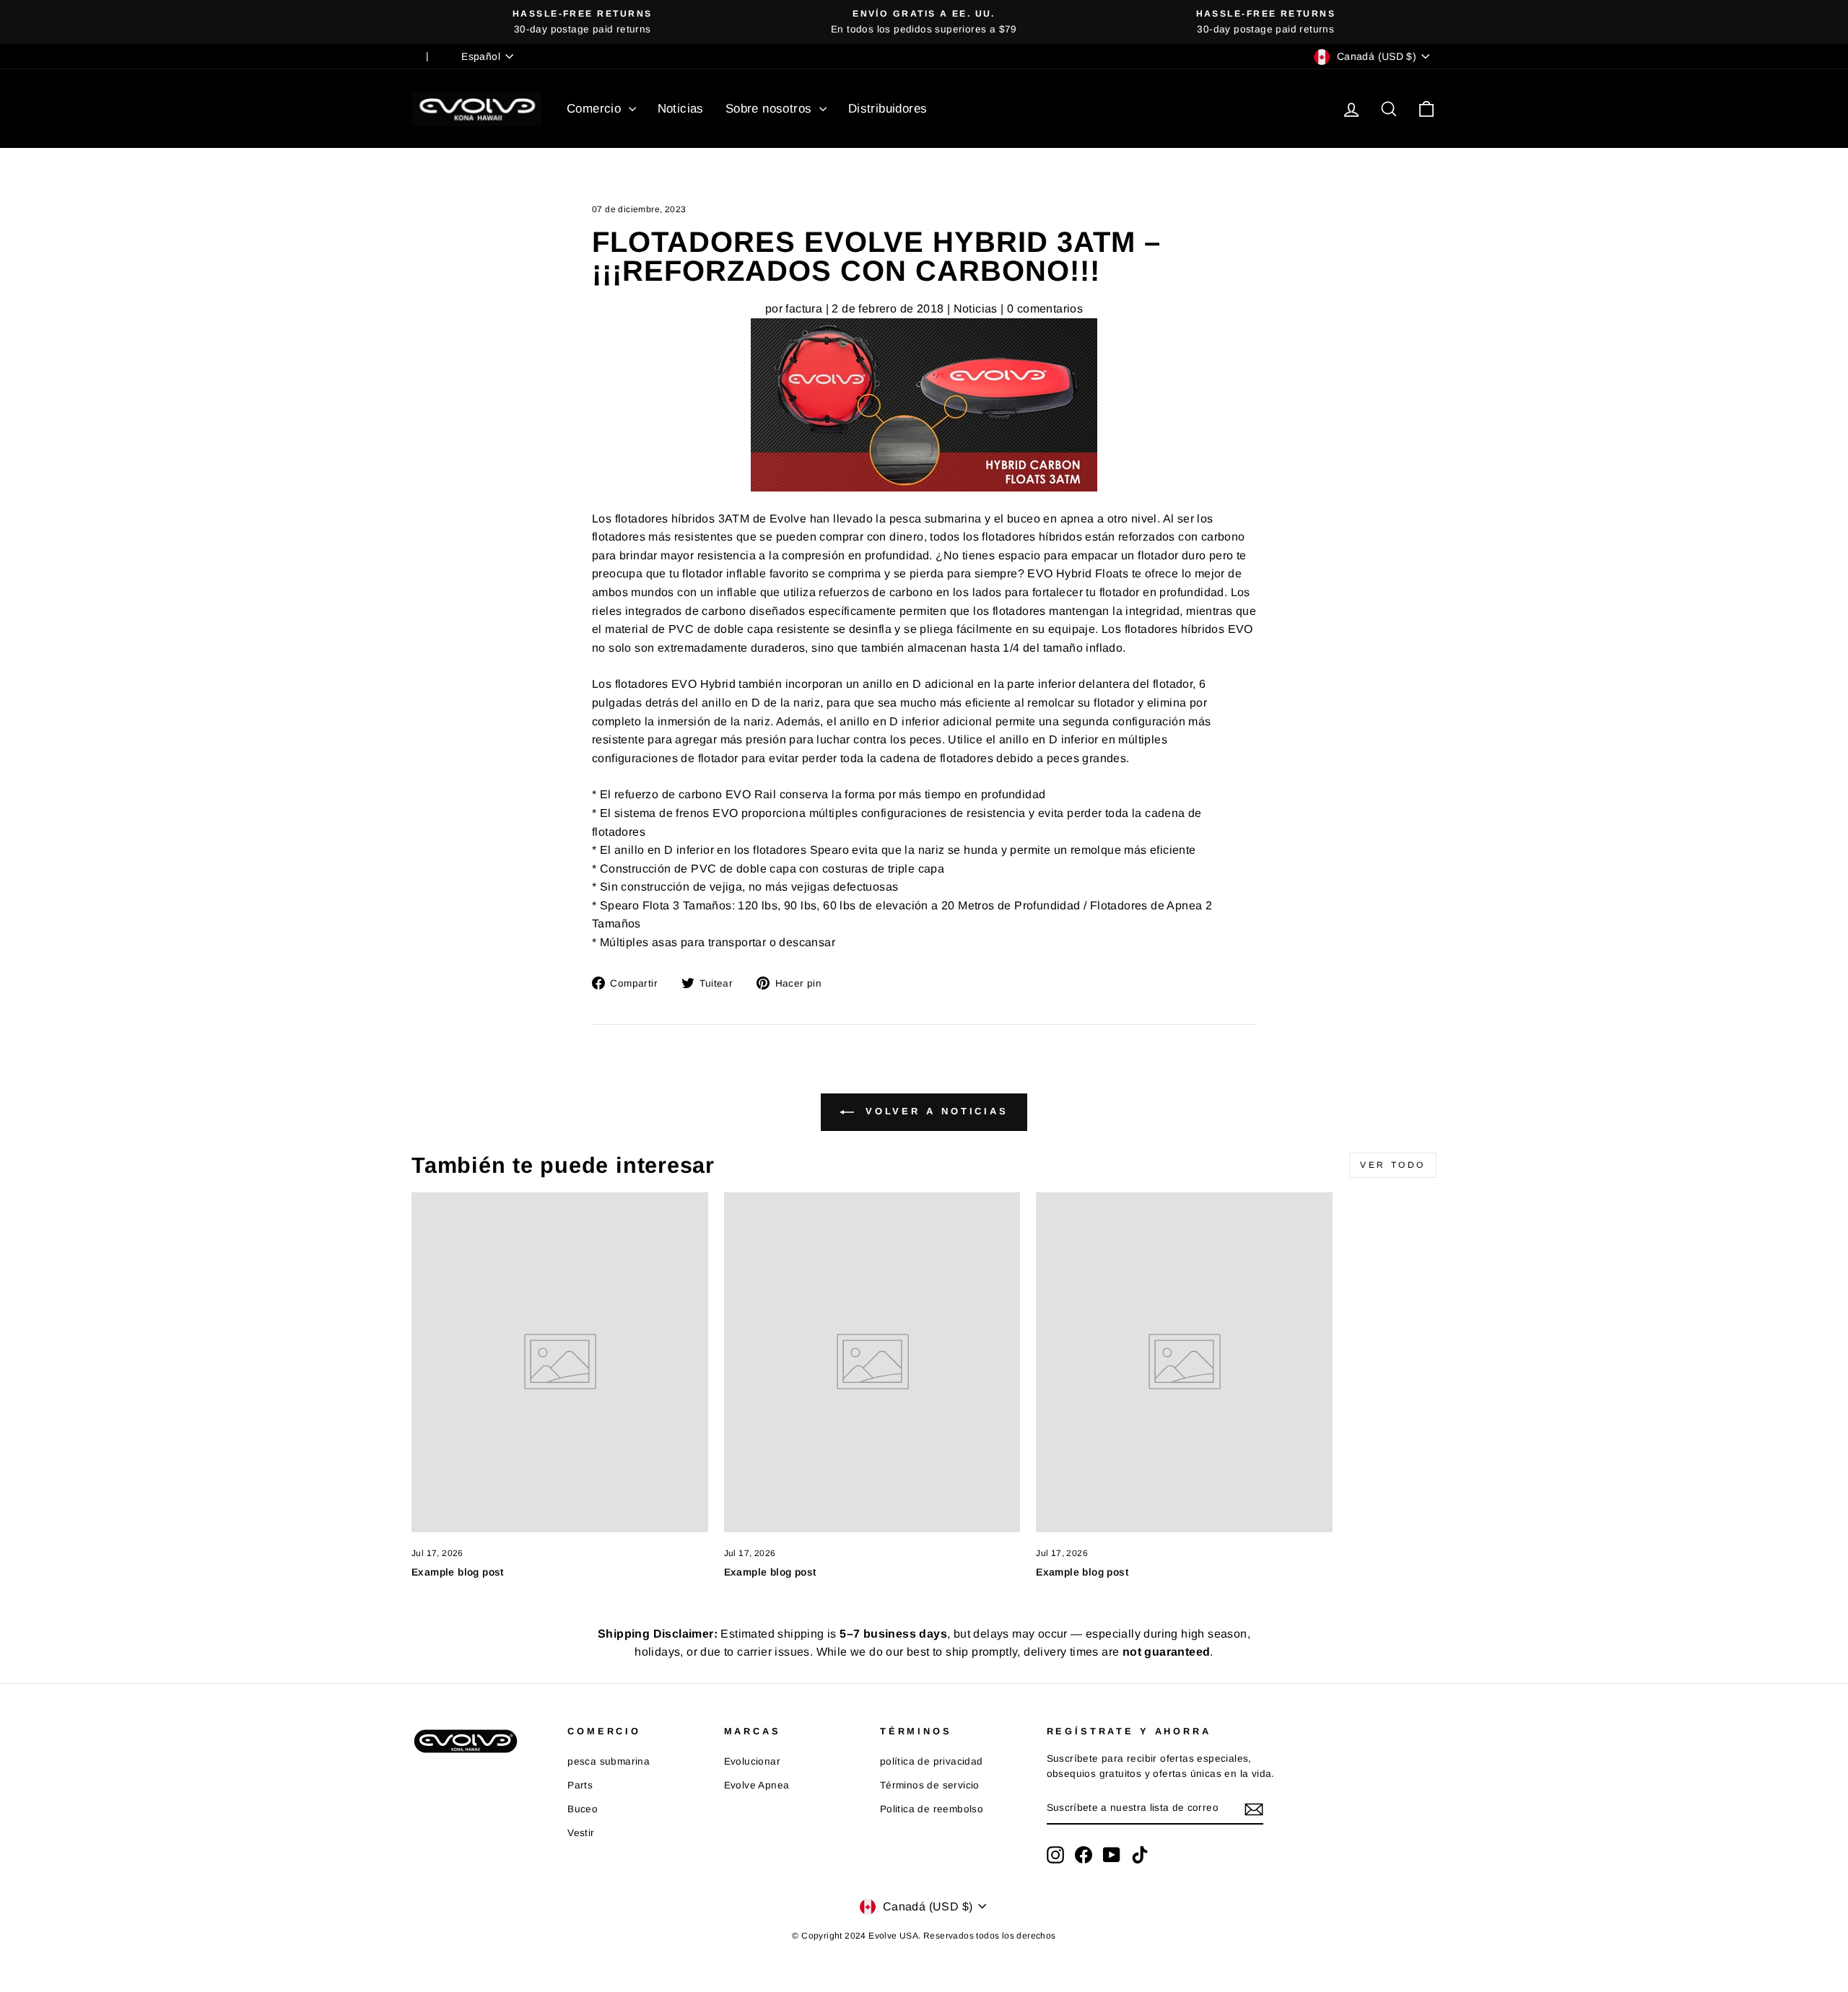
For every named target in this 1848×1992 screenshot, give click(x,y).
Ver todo (1393, 1165)
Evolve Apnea (757, 1785)
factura (804, 309)
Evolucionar (752, 1761)
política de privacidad (932, 1761)
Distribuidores (888, 109)
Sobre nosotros (771, 109)
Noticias (681, 109)
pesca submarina (609, 1761)
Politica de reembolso (932, 1809)
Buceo (583, 1809)
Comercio (596, 109)
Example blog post (458, 1572)
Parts (580, 1785)
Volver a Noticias (934, 1112)
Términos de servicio (930, 1785)
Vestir (581, 1833)
